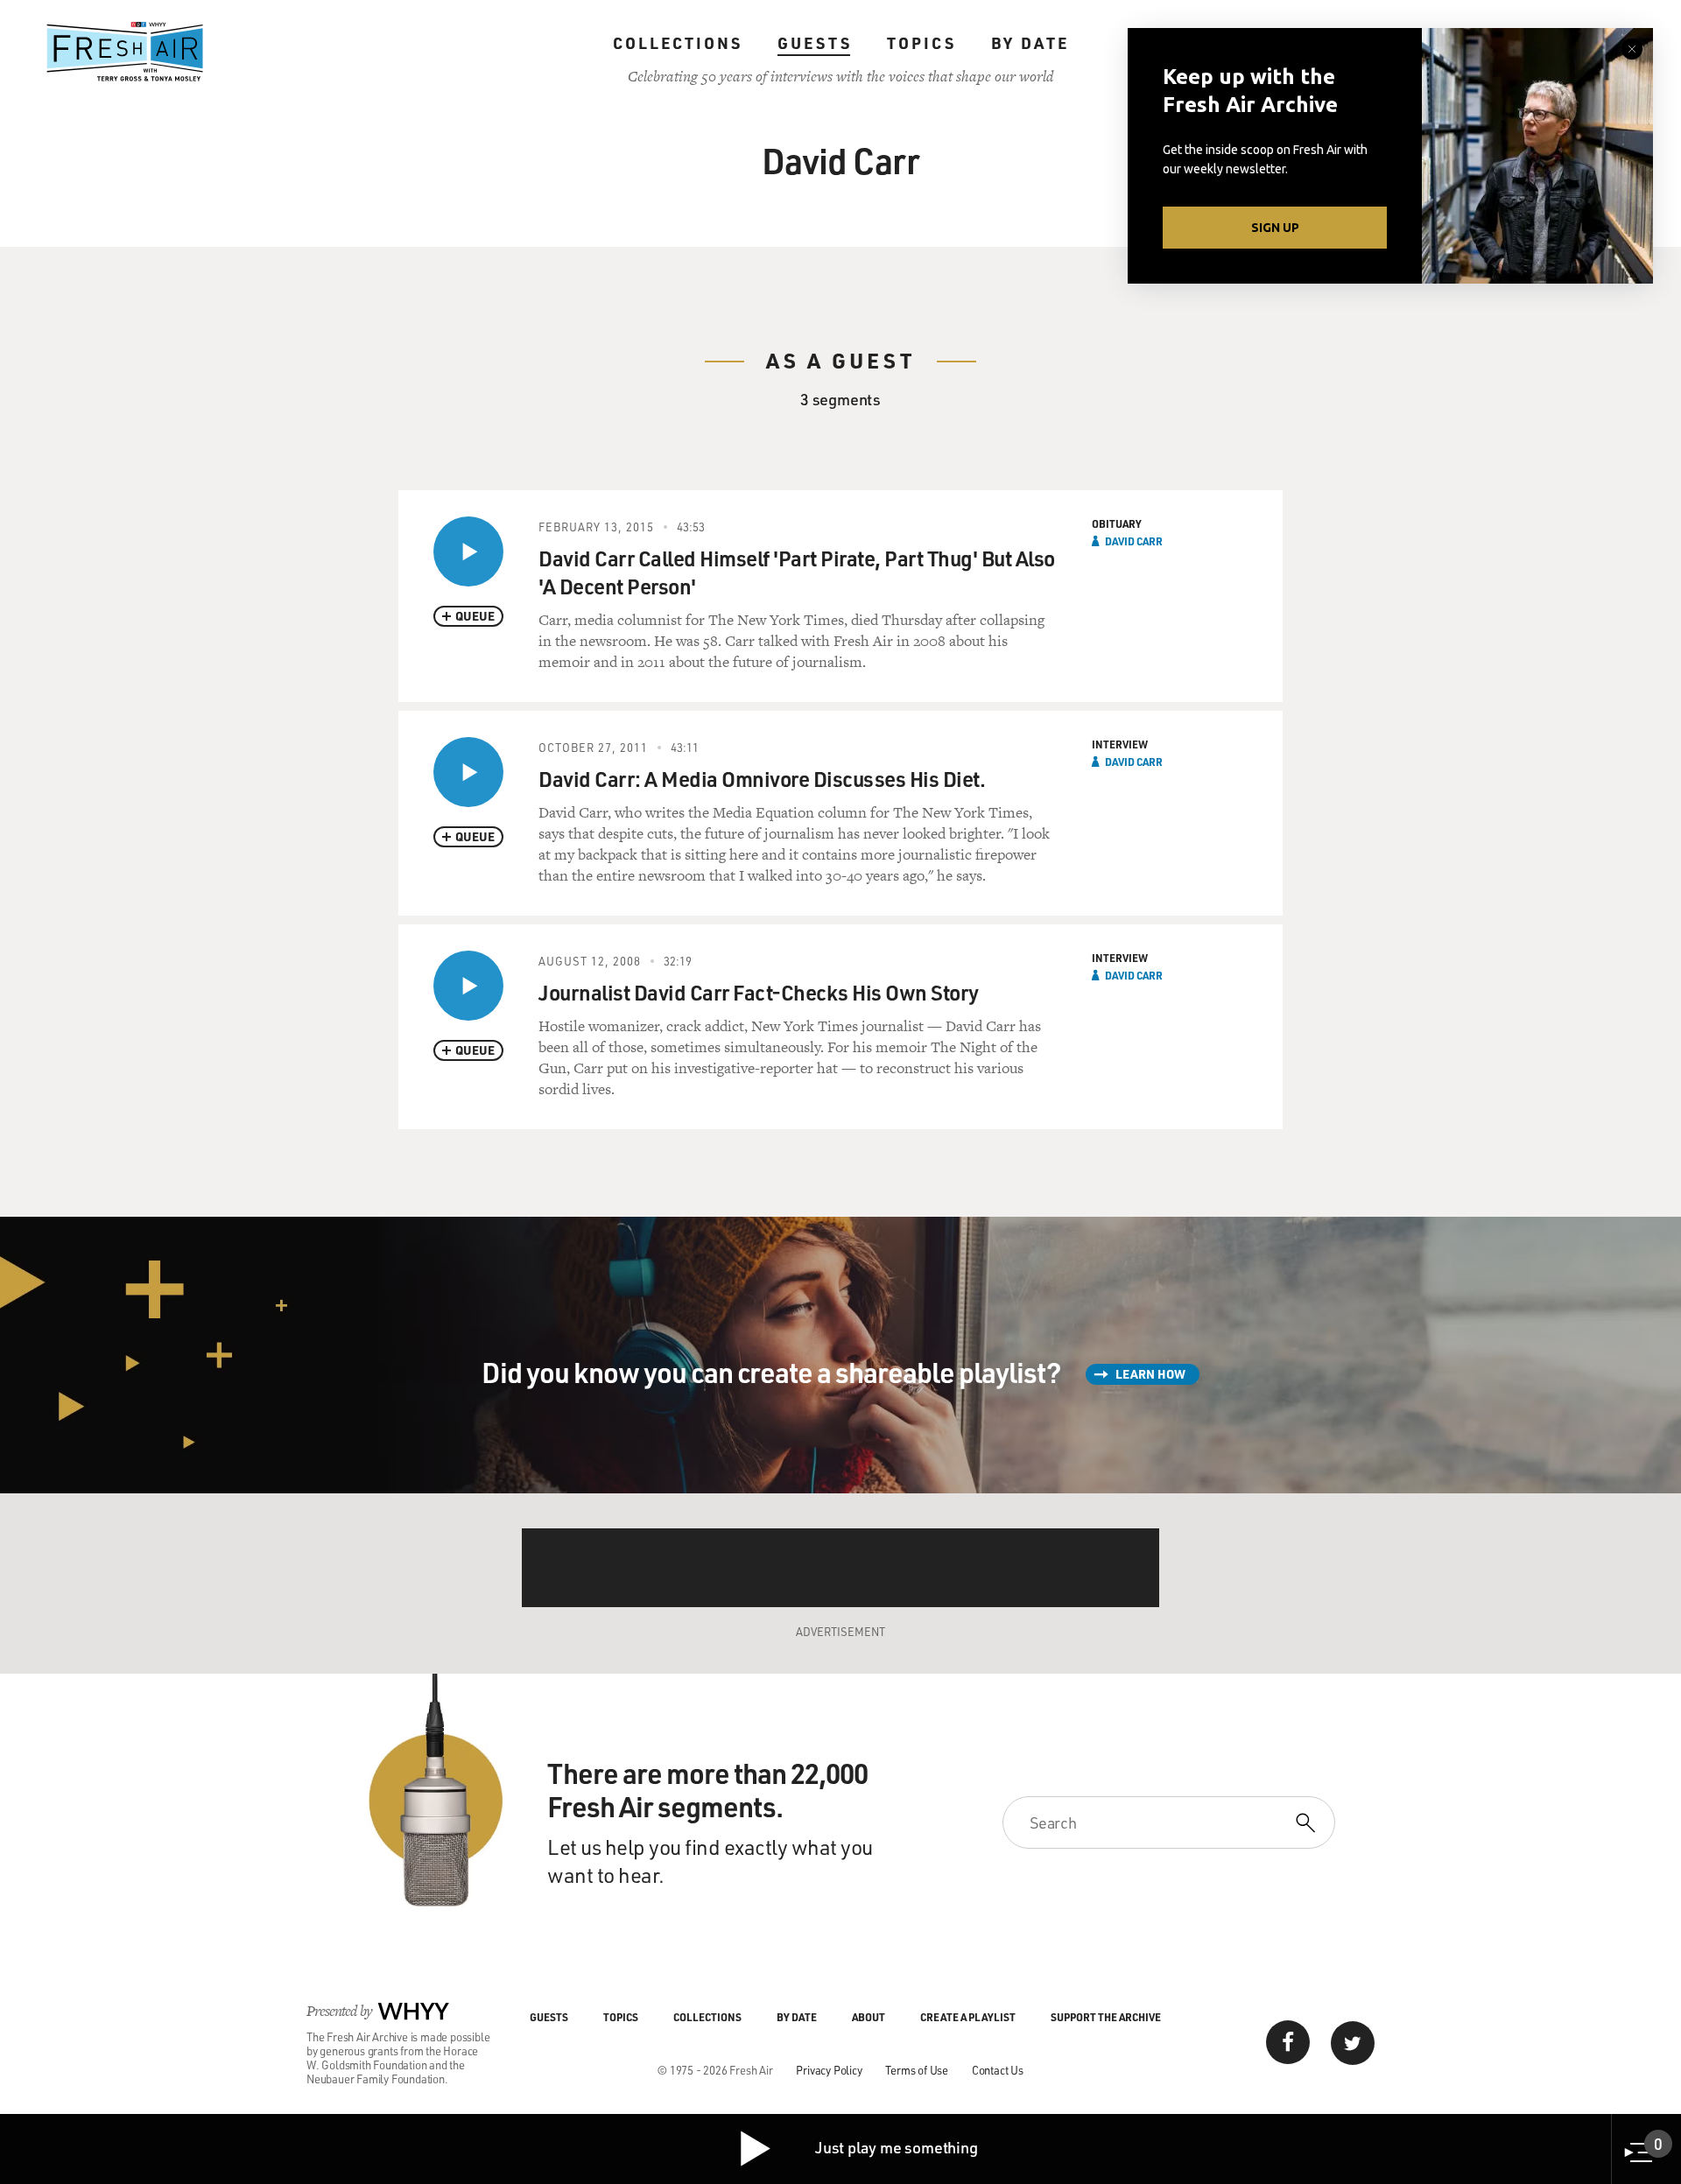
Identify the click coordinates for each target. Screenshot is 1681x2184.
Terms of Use (917, 2070)
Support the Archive (1106, 2017)
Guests (815, 43)
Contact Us (998, 2070)
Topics (921, 43)
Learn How (1150, 1374)
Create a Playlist (968, 2017)
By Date (1030, 43)
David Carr (1134, 541)
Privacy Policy (829, 2070)
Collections (678, 43)
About (869, 2017)
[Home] (125, 52)
